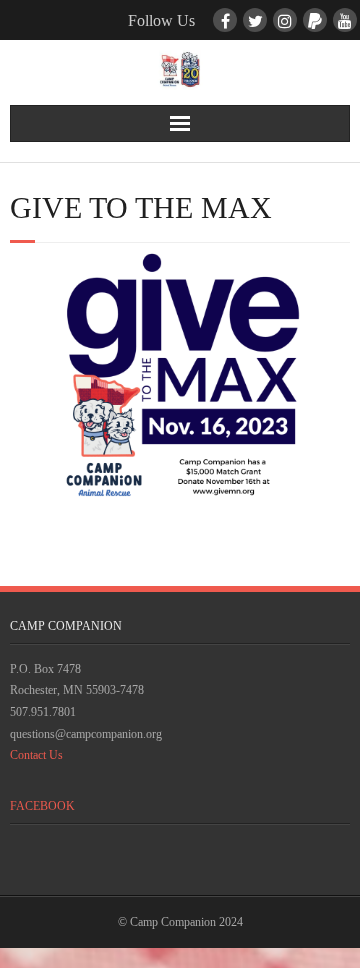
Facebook (42, 806)
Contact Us (36, 755)
